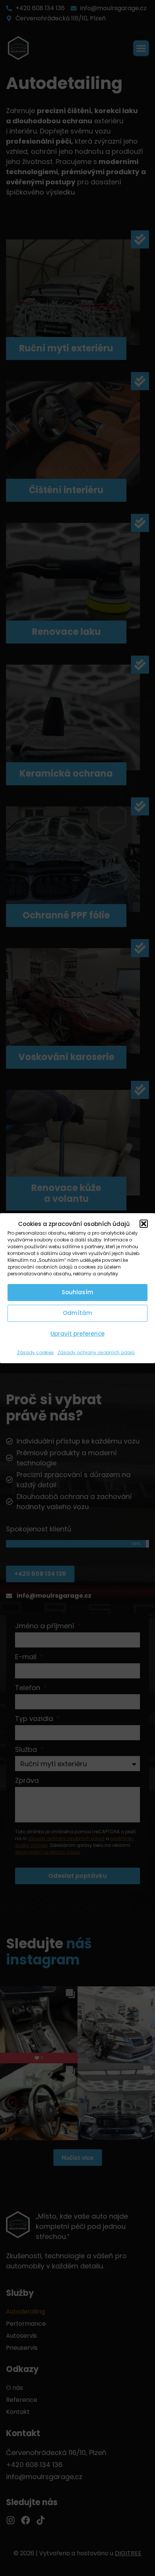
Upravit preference (77, 1334)
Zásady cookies (35, 1352)
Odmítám (77, 1313)
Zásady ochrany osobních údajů (96, 1352)
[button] (144, 1224)
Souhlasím (77, 1292)
